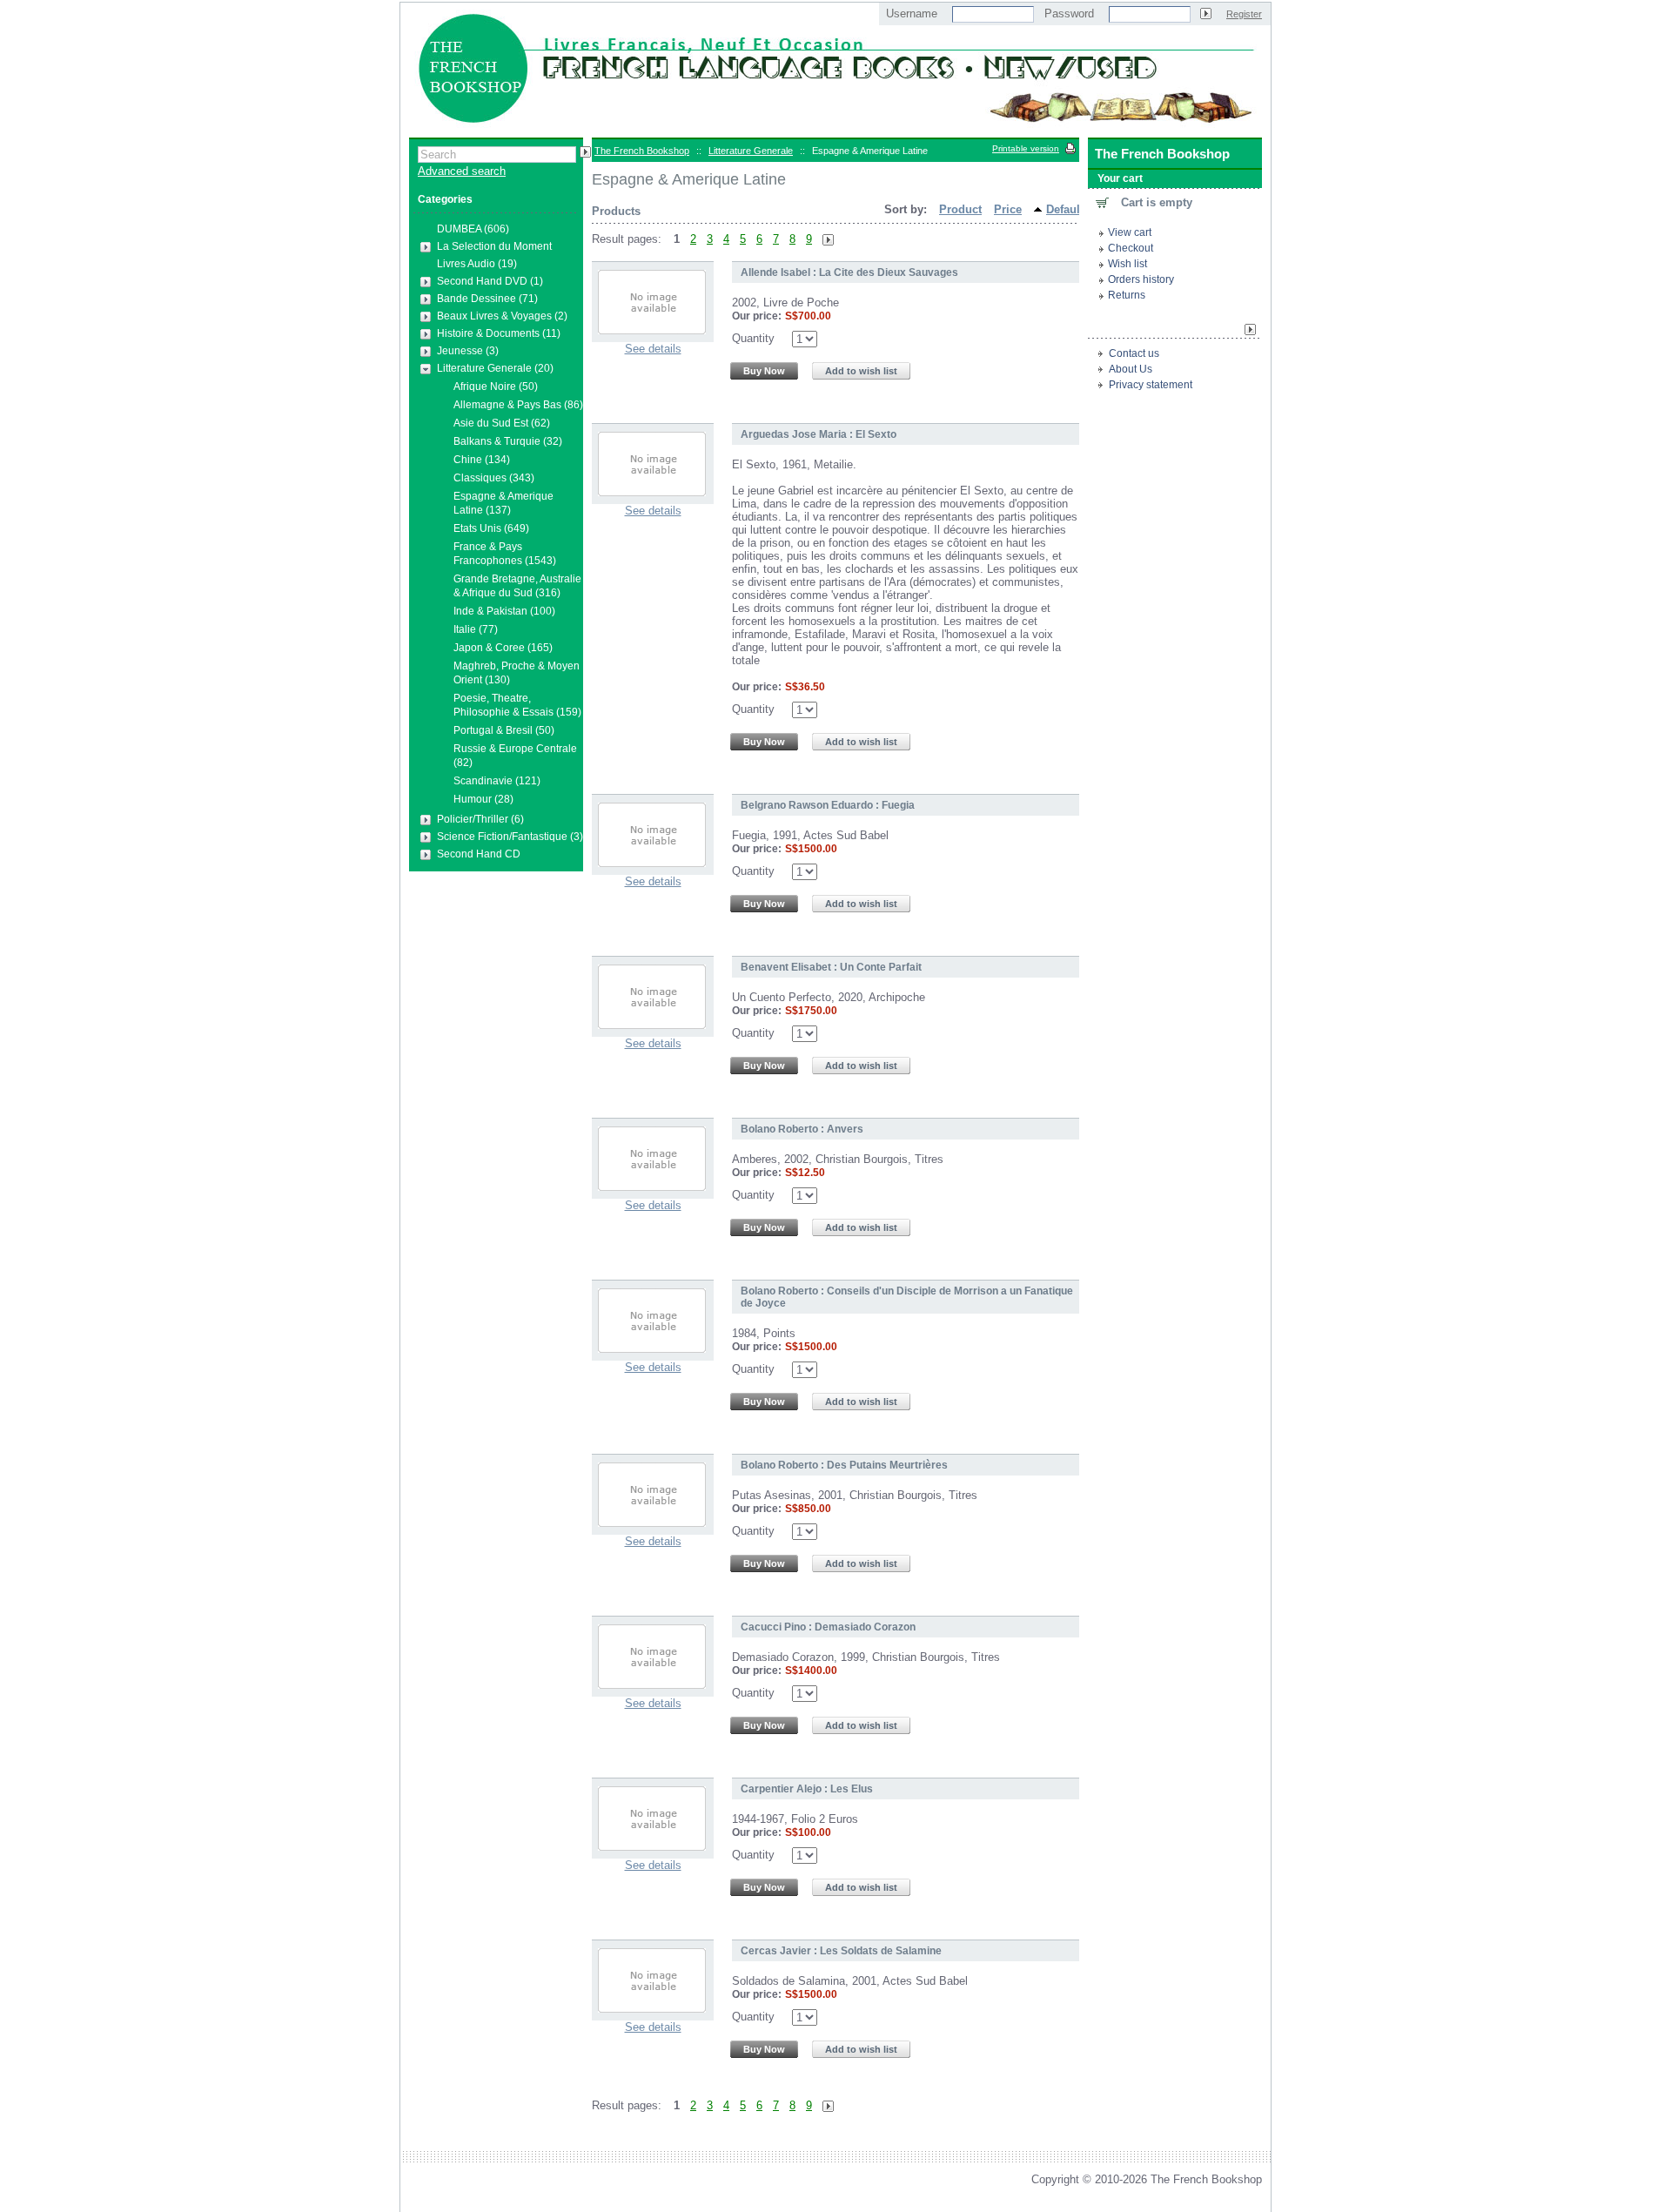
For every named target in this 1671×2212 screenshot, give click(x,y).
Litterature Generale (751, 151)
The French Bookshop (642, 151)
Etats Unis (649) (491, 528)
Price (1008, 209)
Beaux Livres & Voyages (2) (502, 316)
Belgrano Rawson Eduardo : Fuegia (828, 805)
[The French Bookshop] (835, 129)
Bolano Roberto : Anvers (802, 1129)
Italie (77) (476, 629)
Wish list (1127, 264)
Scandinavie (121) (497, 781)
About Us (1131, 369)
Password (1069, 13)
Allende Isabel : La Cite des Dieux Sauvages (849, 272)
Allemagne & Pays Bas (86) (518, 405)
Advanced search (462, 171)
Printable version (1026, 148)
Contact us (1134, 353)
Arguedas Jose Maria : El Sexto (819, 434)
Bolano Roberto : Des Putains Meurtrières (844, 1465)
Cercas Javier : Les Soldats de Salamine (841, 1951)
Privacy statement (1151, 385)
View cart (1130, 232)
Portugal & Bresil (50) (504, 730)
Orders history (1141, 279)
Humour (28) (483, 799)
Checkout (1131, 248)
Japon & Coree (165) (503, 648)
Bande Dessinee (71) (487, 299)
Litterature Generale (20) (495, 368)
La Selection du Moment (494, 246)
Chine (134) (482, 460)
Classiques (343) (494, 478)
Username (912, 13)
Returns (1127, 295)
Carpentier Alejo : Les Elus (807, 1789)
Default (1065, 209)
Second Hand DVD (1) (490, 281)
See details (653, 349)
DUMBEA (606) (473, 229)
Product (960, 209)
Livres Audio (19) (477, 264)
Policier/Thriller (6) (480, 819)
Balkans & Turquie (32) (508, 441)
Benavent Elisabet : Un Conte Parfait (831, 967)
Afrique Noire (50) (496, 387)
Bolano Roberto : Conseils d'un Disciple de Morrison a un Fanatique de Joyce (907, 1297)
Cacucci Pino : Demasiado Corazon (828, 1627)
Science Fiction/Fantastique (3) (510, 837)
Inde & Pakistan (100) (504, 611)
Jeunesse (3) (468, 351)
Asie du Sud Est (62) (502, 423)
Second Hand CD (479, 854)
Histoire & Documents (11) (499, 333)
